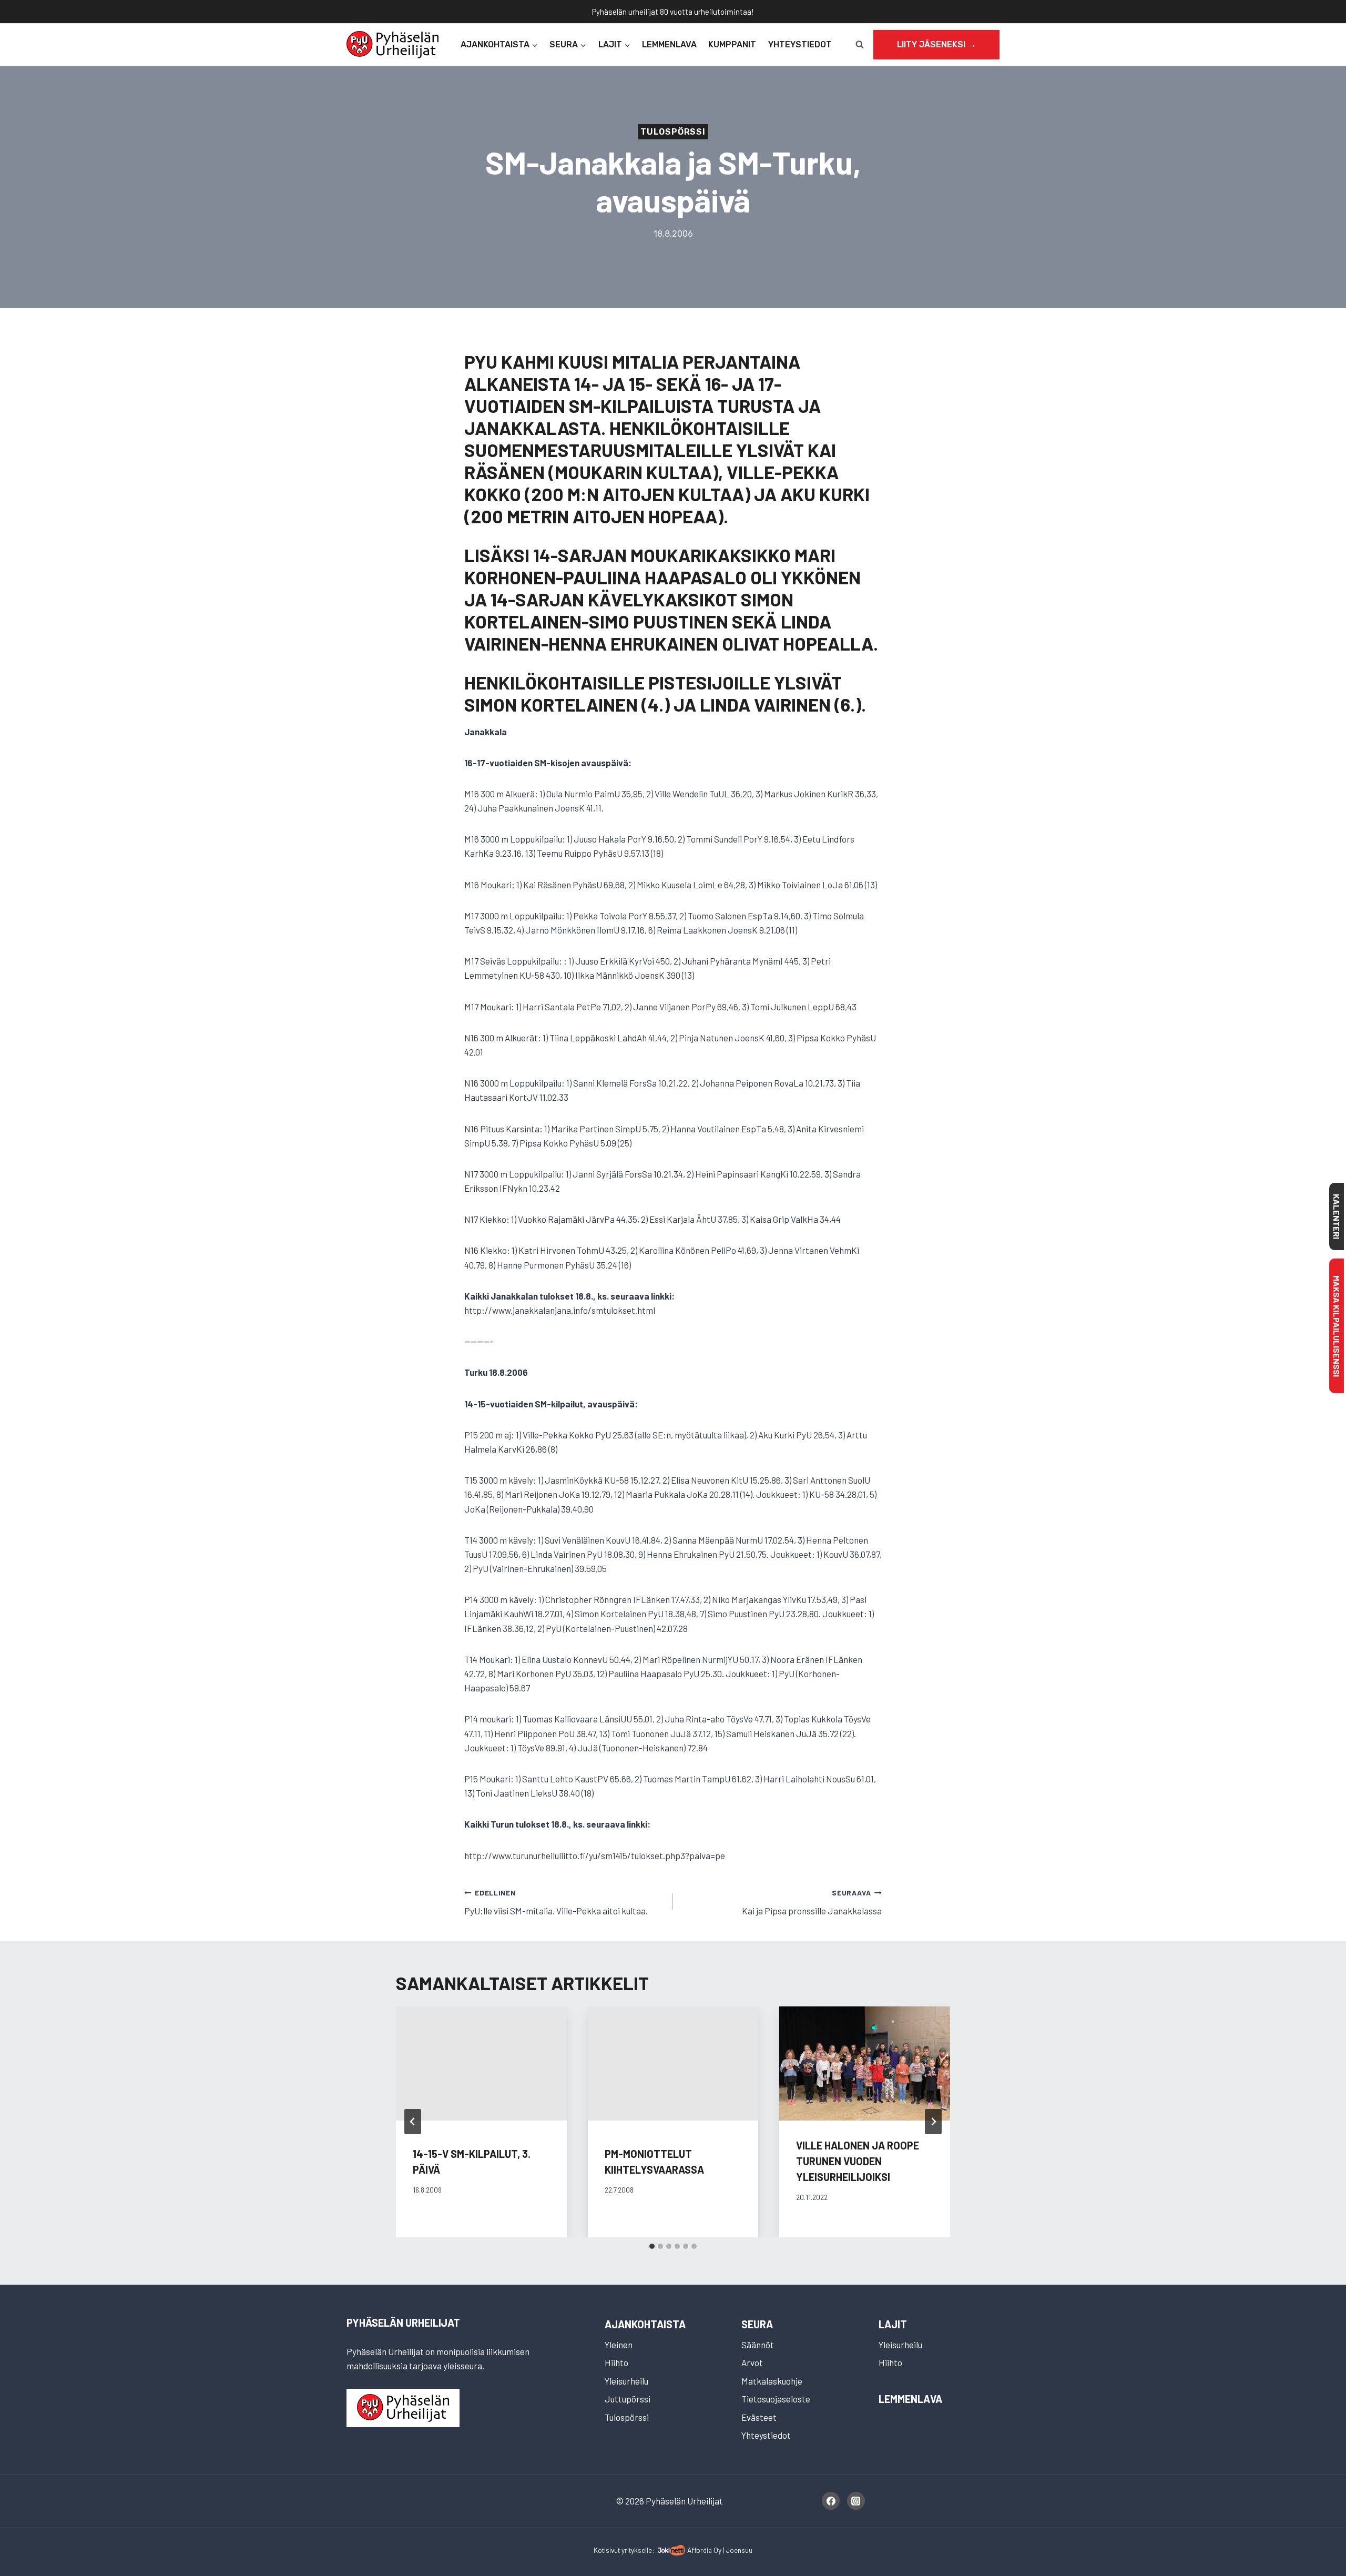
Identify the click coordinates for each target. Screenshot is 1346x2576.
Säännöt (758, 2345)
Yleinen (619, 2345)
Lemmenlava (669, 44)
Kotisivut (607, 2550)
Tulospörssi (673, 132)
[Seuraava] (933, 2122)
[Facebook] (831, 2501)
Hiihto (616, 2362)
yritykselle (637, 2550)
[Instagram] (856, 2501)
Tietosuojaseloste (776, 2399)
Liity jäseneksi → (936, 44)
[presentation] (865, 2063)
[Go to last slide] (413, 2122)
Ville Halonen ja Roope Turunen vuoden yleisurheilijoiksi (858, 2161)
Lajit (893, 2324)
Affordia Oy (704, 2550)
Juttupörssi (628, 2399)
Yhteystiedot (800, 44)
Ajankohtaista (645, 2324)
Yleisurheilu (626, 2381)
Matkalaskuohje (772, 2381)
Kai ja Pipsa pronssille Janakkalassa (812, 1902)
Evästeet (759, 2417)
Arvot (752, 2362)
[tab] (652, 2246)
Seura (757, 2324)
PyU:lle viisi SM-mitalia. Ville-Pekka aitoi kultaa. (556, 1902)
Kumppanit (732, 44)
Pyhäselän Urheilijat (403, 2323)
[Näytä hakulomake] (860, 45)
